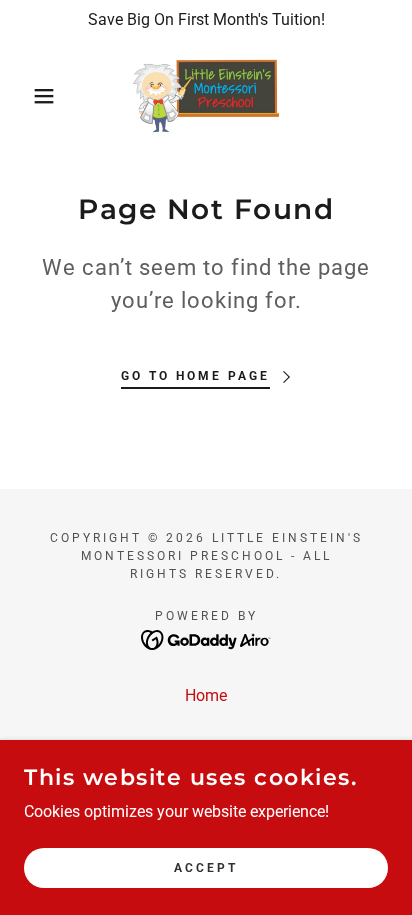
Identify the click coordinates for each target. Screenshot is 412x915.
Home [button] (206, 695)
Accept (206, 867)
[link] (206, 96)
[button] (31, 96)
